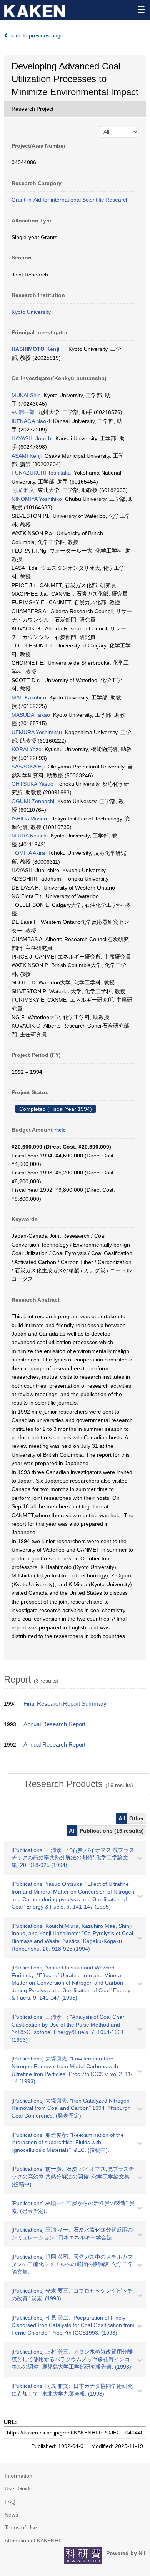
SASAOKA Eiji (28, 767)
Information (18, 2476)
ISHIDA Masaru (30, 819)
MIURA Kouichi (30, 836)
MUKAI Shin (26, 395)
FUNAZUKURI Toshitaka (41, 473)
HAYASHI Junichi (32, 438)
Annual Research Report (54, 1724)
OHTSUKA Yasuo (32, 784)
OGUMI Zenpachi (33, 801)
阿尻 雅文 (23, 490)
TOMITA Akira (28, 853)
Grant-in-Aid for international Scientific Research (70, 200)
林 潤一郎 (23, 412)
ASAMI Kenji (27, 456)
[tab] (79, 1784)
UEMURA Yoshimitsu (37, 732)
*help (60, 1130)
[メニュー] (141, 9)
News (11, 2515)
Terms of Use (21, 2527)
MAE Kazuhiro (29, 697)
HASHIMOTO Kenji (36, 349)
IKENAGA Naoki (31, 421)
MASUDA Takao (31, 715)
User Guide (18, 2488)
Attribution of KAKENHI (32, 2541)
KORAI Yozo (27, 749)
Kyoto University (31, 312)
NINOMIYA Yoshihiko (37, 499)
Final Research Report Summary (65, 1704)
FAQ (10, 2502)
